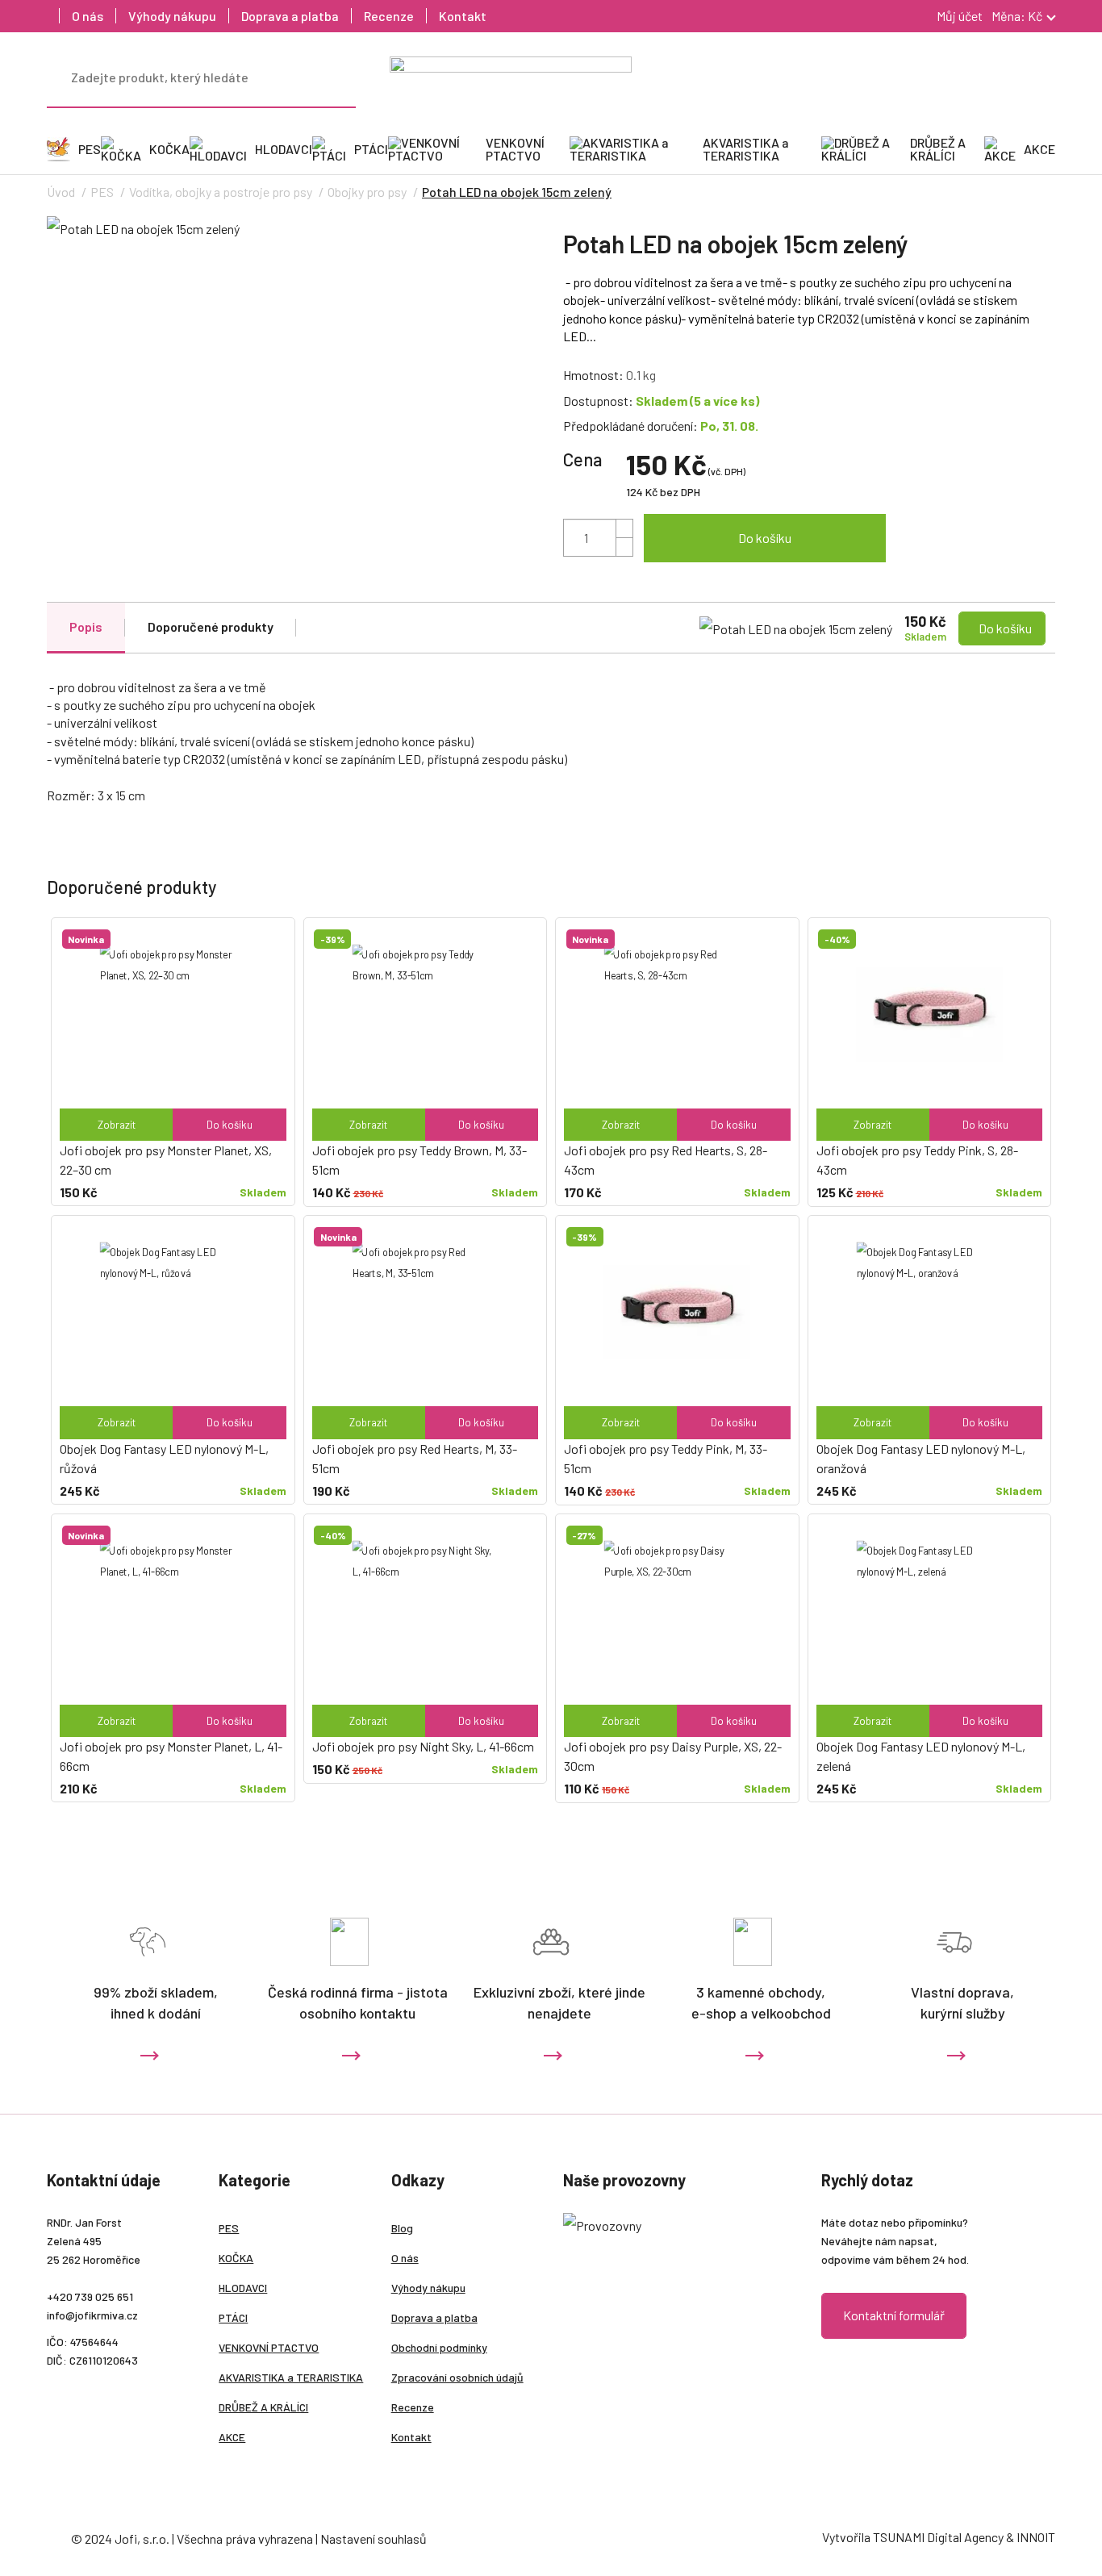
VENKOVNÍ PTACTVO (269, 2347)
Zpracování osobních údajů (457, 2377)
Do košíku (765, 538)
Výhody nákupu (172, 16)
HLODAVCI (243, 2288)
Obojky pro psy (367, 192)
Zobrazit (117, 1125)
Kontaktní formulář (894, 2315)
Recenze (389, 16)
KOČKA (236, 2258)
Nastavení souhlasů (374, 2538)
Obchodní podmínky (439, 2347)
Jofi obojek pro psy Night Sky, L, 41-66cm (423, 1746)
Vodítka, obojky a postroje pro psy (221, 192)
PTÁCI (233, 2317)
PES (102, 192)
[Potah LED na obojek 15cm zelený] (293, 228)
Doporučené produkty (211, 626)
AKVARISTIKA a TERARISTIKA (291, 2377)
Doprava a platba (290, 16)
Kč (1017, 16)
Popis (86, 626)
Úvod (61, 192)
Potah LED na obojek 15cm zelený (517, 192)
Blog (402, 2228)
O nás (88, 16)
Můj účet (958, 16)
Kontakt (463, 16)
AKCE (232, 2437)
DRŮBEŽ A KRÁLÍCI (263, 2407)
